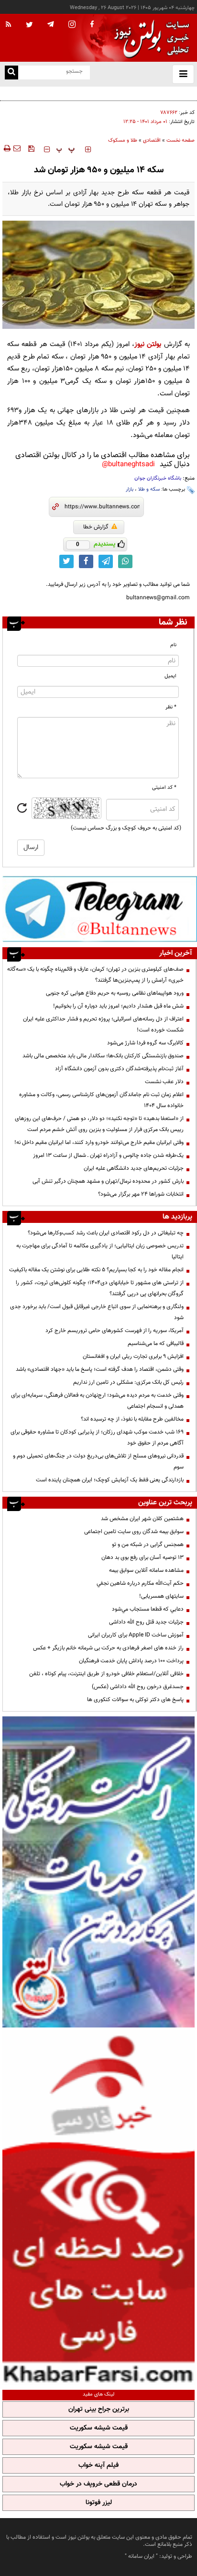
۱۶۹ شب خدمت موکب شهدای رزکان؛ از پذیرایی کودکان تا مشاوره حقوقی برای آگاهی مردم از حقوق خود (97, 1438)
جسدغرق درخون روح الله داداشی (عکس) (138, 1687)
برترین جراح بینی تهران (99, 2409)
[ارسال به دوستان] (17, 148)
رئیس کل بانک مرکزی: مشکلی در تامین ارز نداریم (128, 1382)
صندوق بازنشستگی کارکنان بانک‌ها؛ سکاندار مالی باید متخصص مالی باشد (103, 1056)
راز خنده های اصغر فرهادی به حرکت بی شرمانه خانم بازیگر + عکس (108, 1648)
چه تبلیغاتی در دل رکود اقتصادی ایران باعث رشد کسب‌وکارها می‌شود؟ (106, 1233)
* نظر (171, 707)
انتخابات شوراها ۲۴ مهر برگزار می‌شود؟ (141, 1194)
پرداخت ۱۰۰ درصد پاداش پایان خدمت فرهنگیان (131, 1661)
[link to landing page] (149, 38)
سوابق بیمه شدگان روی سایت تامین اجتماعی (134, 1532)
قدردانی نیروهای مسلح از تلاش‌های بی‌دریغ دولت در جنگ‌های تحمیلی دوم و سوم (98, 1462)
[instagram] (72, 25)
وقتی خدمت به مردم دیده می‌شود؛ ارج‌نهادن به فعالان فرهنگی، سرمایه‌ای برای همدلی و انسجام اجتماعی (97, 1401)
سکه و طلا (149, 489)
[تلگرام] (100, 909)
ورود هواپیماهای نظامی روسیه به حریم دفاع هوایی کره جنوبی (115, 993)
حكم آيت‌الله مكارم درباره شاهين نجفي (140, 1583)
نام (173, 645)
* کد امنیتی (164, 788)
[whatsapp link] (125, 561)
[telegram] (51, 24)
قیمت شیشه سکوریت (99, 2428)
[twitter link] (66, 561)
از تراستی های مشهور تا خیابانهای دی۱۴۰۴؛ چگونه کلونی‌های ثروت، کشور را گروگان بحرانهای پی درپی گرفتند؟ (100, 1288)
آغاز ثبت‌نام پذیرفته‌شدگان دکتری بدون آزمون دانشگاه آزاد (119, 1069)
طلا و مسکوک (123, 140)
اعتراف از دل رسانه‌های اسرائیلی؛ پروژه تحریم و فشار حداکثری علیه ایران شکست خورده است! (103, 1025)
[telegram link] (106, 561)
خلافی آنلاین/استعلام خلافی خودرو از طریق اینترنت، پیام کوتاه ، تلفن (106, 1674)
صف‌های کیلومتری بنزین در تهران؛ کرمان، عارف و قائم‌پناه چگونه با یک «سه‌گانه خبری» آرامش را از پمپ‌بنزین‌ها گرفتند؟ (95, 975)
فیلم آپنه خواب (98, 2465)
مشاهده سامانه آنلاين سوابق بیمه (146, 1570)
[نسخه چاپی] (6, 148)
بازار (130, 489)
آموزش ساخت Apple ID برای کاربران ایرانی (136, 1635)
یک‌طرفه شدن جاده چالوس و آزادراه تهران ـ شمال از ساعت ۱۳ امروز (108, 1155)
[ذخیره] (31, 148)
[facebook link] (86, 561)
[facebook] (92, 25)
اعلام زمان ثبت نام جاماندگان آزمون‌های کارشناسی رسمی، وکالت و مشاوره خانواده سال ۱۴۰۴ (101, 1100)
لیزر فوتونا (99, 2503)
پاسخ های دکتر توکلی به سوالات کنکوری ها (135, 1700)
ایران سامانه (141, 2556)
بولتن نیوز (148, 344)
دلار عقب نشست (164, 1082)
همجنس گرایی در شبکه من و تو (148, 1545)
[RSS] (9, 25)
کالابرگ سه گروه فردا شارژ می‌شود (145, 1043)
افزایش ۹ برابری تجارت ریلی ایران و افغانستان (133, 1356)
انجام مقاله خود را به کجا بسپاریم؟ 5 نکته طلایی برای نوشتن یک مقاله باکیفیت (96, 1270)
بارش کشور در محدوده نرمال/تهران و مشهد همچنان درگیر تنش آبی (108, 1181)
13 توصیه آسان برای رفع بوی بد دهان (142, 1557)
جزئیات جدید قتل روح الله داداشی (146, 1622)
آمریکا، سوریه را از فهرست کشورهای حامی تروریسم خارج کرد (115, 1331)
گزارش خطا (96, 527)
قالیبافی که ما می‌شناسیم (156, 1344)
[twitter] (29, 25)
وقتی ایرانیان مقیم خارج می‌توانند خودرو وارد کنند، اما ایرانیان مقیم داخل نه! (99, 1142)
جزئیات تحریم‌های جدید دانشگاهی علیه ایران (134, 1168)
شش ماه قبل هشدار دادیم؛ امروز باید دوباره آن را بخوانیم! (118, 1006)
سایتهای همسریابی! (161, 1596)
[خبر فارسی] (98, 2207)
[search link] (11, 73)
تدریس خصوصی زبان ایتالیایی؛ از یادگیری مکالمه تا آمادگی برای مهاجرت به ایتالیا (100, 1251)
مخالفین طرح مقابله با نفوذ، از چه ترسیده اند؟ (132, 1419)
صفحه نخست (181, 140)
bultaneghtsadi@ (128, 465)
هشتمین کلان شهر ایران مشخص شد (142, 1519)
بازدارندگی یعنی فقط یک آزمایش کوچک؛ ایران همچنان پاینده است (110, 1480)
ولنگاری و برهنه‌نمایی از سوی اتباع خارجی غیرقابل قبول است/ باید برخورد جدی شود (97, 1312)
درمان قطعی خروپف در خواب (98, 2484)
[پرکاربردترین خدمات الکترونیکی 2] (98, 1872)
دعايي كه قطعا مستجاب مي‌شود (148, 1609)
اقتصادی (152, 140)
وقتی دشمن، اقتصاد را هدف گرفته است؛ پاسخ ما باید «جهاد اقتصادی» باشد (100, 1369)
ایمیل (170, 676)
